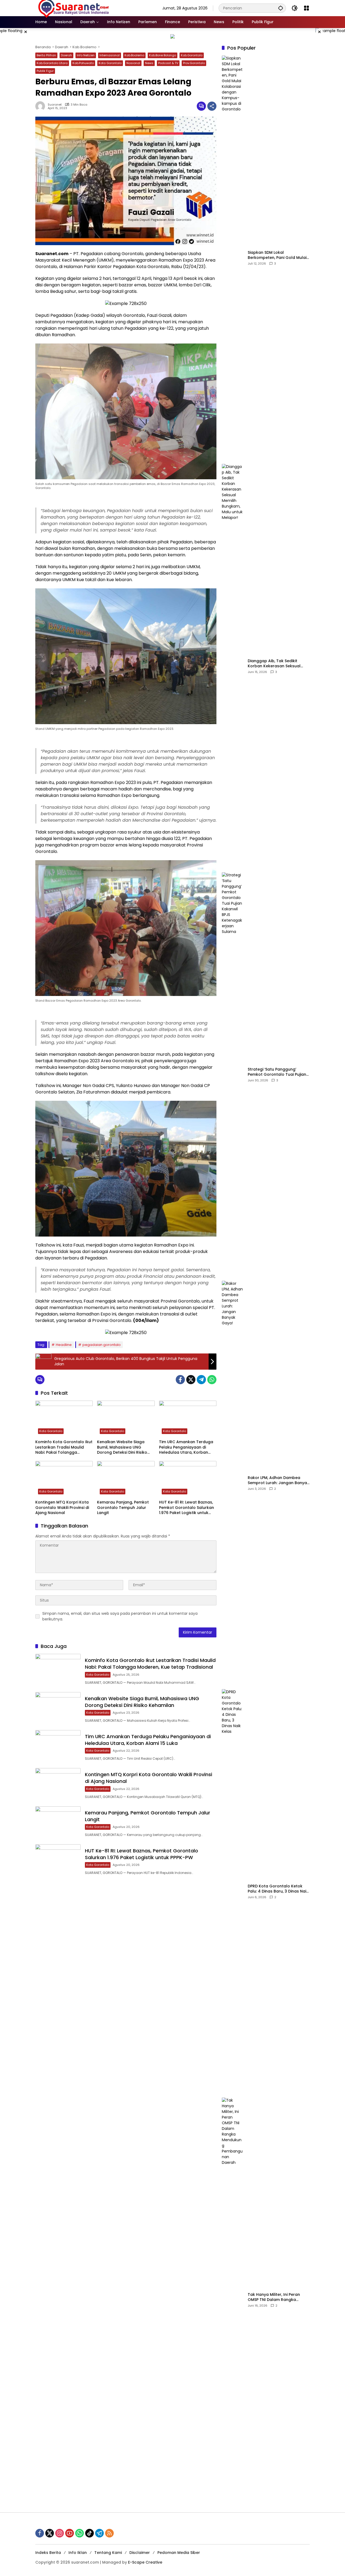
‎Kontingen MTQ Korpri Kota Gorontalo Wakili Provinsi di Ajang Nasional (62, 1508)
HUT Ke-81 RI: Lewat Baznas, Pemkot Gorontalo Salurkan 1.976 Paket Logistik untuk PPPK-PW (187, 1508)
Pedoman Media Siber (179, 2553)
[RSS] (109, 2533)
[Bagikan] (212, 106)
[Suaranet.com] (89, 8)
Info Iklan (78, 2553)
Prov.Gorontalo (194, 63)
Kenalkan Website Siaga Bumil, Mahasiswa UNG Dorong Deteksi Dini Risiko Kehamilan (122, 1447)
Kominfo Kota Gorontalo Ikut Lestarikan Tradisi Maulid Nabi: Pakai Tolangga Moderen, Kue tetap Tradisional (64, 1447)
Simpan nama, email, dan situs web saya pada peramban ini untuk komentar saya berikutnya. (120, 1616)
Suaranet (55, 105)
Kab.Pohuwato (83, 63)
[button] (281, 8)
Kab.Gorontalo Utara (52, 63)
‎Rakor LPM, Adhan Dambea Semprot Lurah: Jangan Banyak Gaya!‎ (278, 1480)
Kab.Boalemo (134, 55)
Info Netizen (86, 55)
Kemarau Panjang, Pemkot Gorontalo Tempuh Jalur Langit (123, 1508)
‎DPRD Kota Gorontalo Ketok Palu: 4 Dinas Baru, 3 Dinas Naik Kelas (278, 1889)
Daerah (66, 55)
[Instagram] (60, 2533)
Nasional (133, 63)
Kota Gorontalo (110, 63)
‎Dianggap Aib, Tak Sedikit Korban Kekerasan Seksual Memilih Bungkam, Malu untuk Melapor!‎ (277, 664)
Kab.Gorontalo (192, 55)
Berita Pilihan (46, 55)
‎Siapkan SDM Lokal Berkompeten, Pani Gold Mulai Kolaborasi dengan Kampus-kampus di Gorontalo (277, 255)
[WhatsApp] (212, 1380)
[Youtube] (70, 2533)
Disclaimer (140, 2553)
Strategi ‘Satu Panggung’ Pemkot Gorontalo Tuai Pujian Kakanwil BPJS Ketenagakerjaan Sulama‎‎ (277, 1072)
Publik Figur (45, 71)
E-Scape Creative (145, 2562)
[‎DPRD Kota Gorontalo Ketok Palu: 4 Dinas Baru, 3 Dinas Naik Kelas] (233, 1891)
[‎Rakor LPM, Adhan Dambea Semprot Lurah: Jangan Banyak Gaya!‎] (233, 1483)
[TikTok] (89, 2533)
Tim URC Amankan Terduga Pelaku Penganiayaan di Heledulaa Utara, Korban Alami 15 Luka (186, 1447)
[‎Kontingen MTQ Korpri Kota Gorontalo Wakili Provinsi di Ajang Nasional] (64, 1479)
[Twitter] (191, 1380)
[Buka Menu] (306, 8)
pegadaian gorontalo (102, 1345)
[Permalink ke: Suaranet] (42, 106)
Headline (64, 1345)
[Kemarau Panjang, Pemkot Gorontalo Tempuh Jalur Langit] (126, 1479)
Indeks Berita (48, 2553)
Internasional (110, 55)
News (149, 63)
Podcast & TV (168, 63)
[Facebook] (180, 1380)
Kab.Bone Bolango (163, 55)
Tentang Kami (108, 2553)
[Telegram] (201, 1380)
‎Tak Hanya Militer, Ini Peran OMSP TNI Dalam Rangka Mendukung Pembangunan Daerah (274, 2297)
